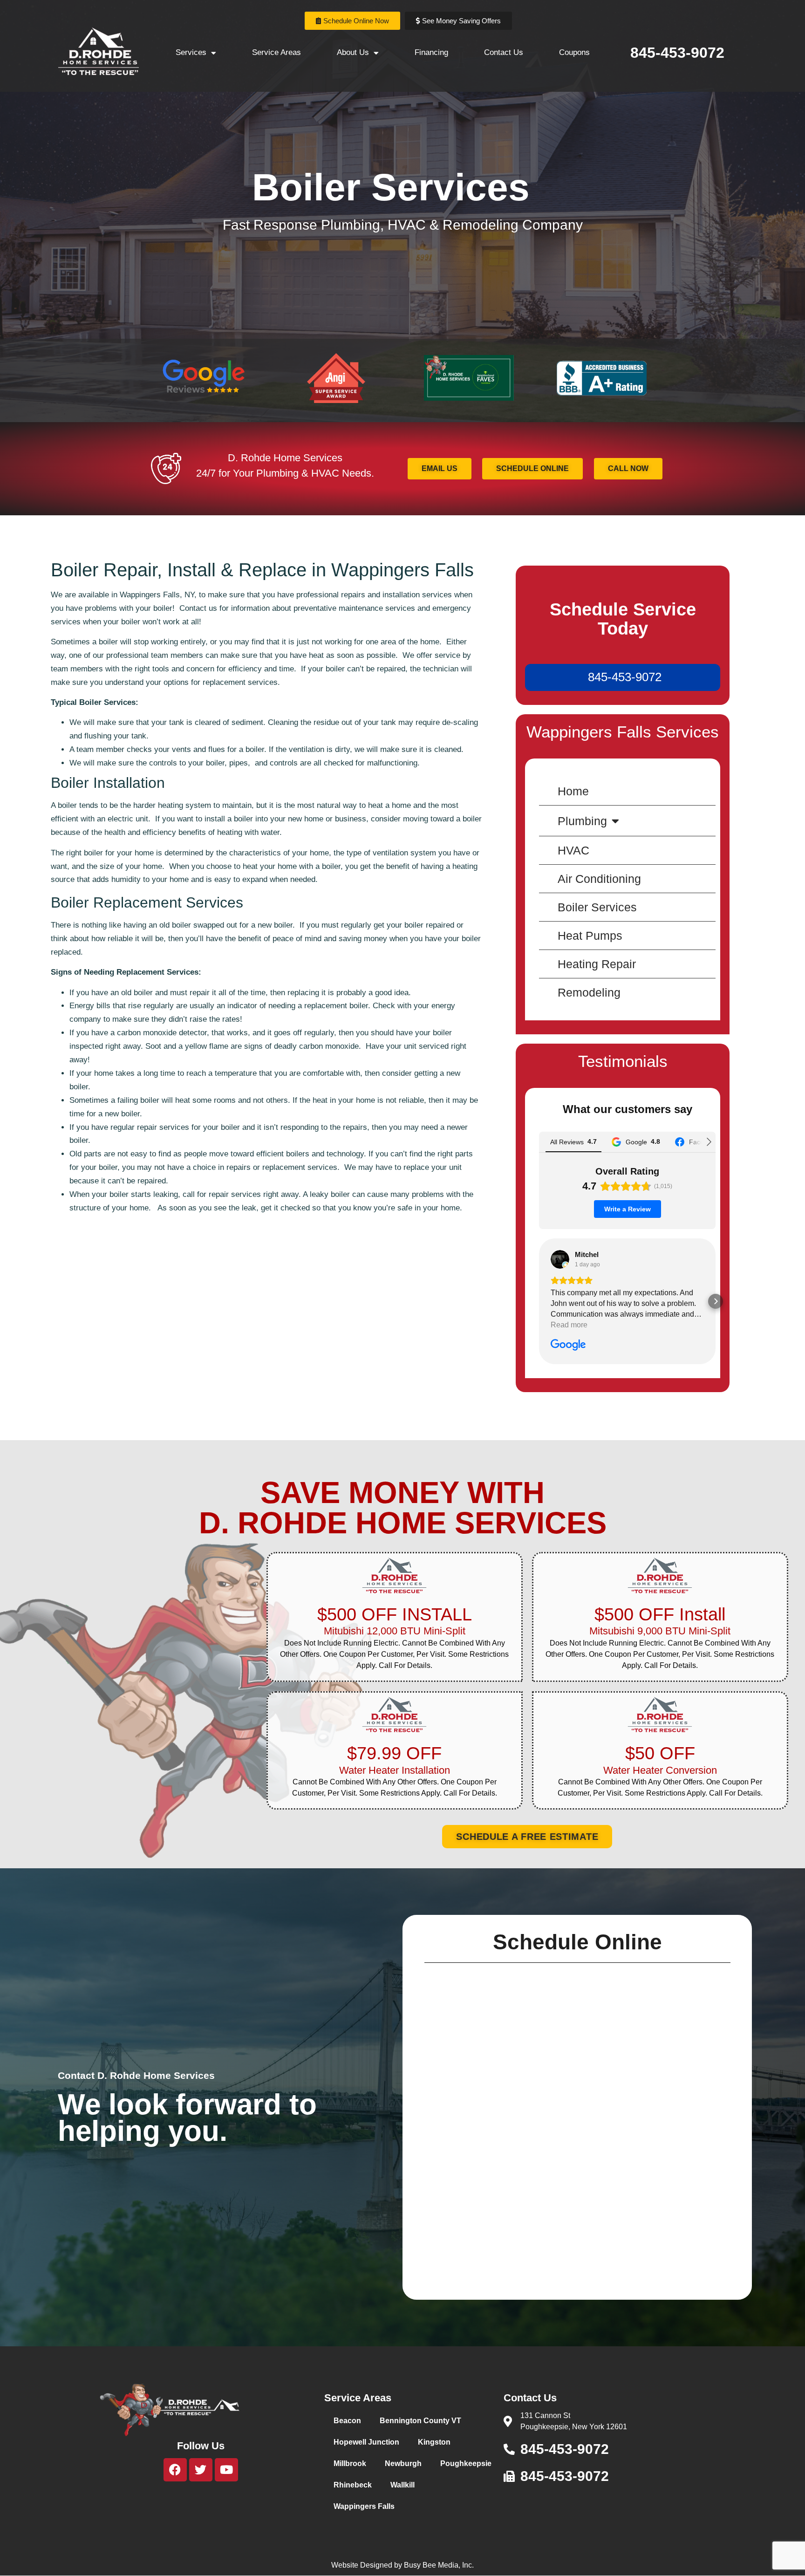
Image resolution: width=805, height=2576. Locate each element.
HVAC (573, 850)
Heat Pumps (590, 936)
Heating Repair (597, 964)
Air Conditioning (599, 879)
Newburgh (403, 2463)
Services (191, 52)
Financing (431, 52)
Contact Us (504, 52)
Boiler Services (597, 907)
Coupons (574, 52)
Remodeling (589, 992)
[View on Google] (560, 1259)
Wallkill (402, 2485)
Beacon (347, 2421)
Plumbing (582, 821)
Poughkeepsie (466, 2463)
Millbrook (350, 2463)
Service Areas (276, 52)
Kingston (434, 2442)
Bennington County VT (420, 2421)
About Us (353, 52)
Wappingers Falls (364, 2506)
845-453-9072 (677, 53)
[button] (539, 1301)
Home (573, 791)
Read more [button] (569, 1325)
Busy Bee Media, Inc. (439, 2565)
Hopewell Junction (366, 2442)
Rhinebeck (353, 2485)
